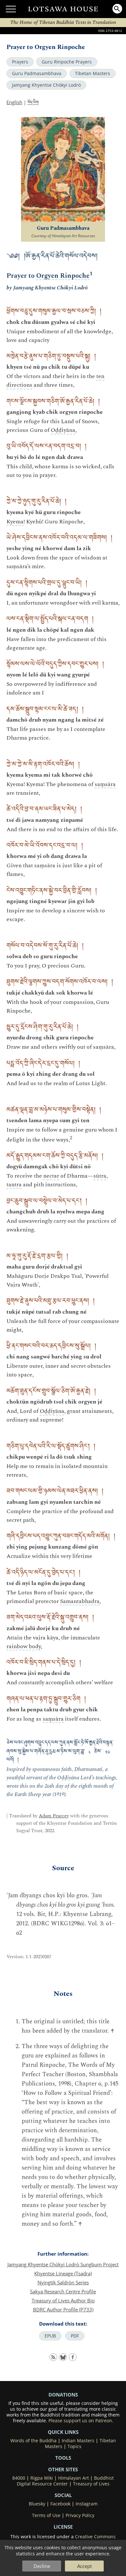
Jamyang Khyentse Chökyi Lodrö (46, 85)
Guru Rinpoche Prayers (67, 62)
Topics (74, 2446)
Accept (84, 2566)
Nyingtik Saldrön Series (63, 2282)
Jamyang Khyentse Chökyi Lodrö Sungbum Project (63, 2264)
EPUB (50, 2336)
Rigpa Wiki (42, 2478)
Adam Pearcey (54, 1816)
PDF (75, 2336)
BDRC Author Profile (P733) (63, 2309)
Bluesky (37, 2504)
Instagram (87, 2504)
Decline (42, 2566)
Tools (63, 2458)
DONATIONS (63, 2395)
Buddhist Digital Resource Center (65, 2481)
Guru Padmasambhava (37, 73)
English (14, 102)
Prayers (20, 62)
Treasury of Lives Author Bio (63, 2300)
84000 (19, 2478)
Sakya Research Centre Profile (63, 2291)
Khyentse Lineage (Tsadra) (63, 2273)
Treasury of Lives (91, 2484)
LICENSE (63, 2527)
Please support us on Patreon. (81, 2421)
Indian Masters (78, 2441)
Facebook (60, 2504)
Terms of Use (46, 2515)
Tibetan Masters (93, 73)
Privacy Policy (80, 2515)
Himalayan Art (73, 2478)
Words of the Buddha (33, 2441)
